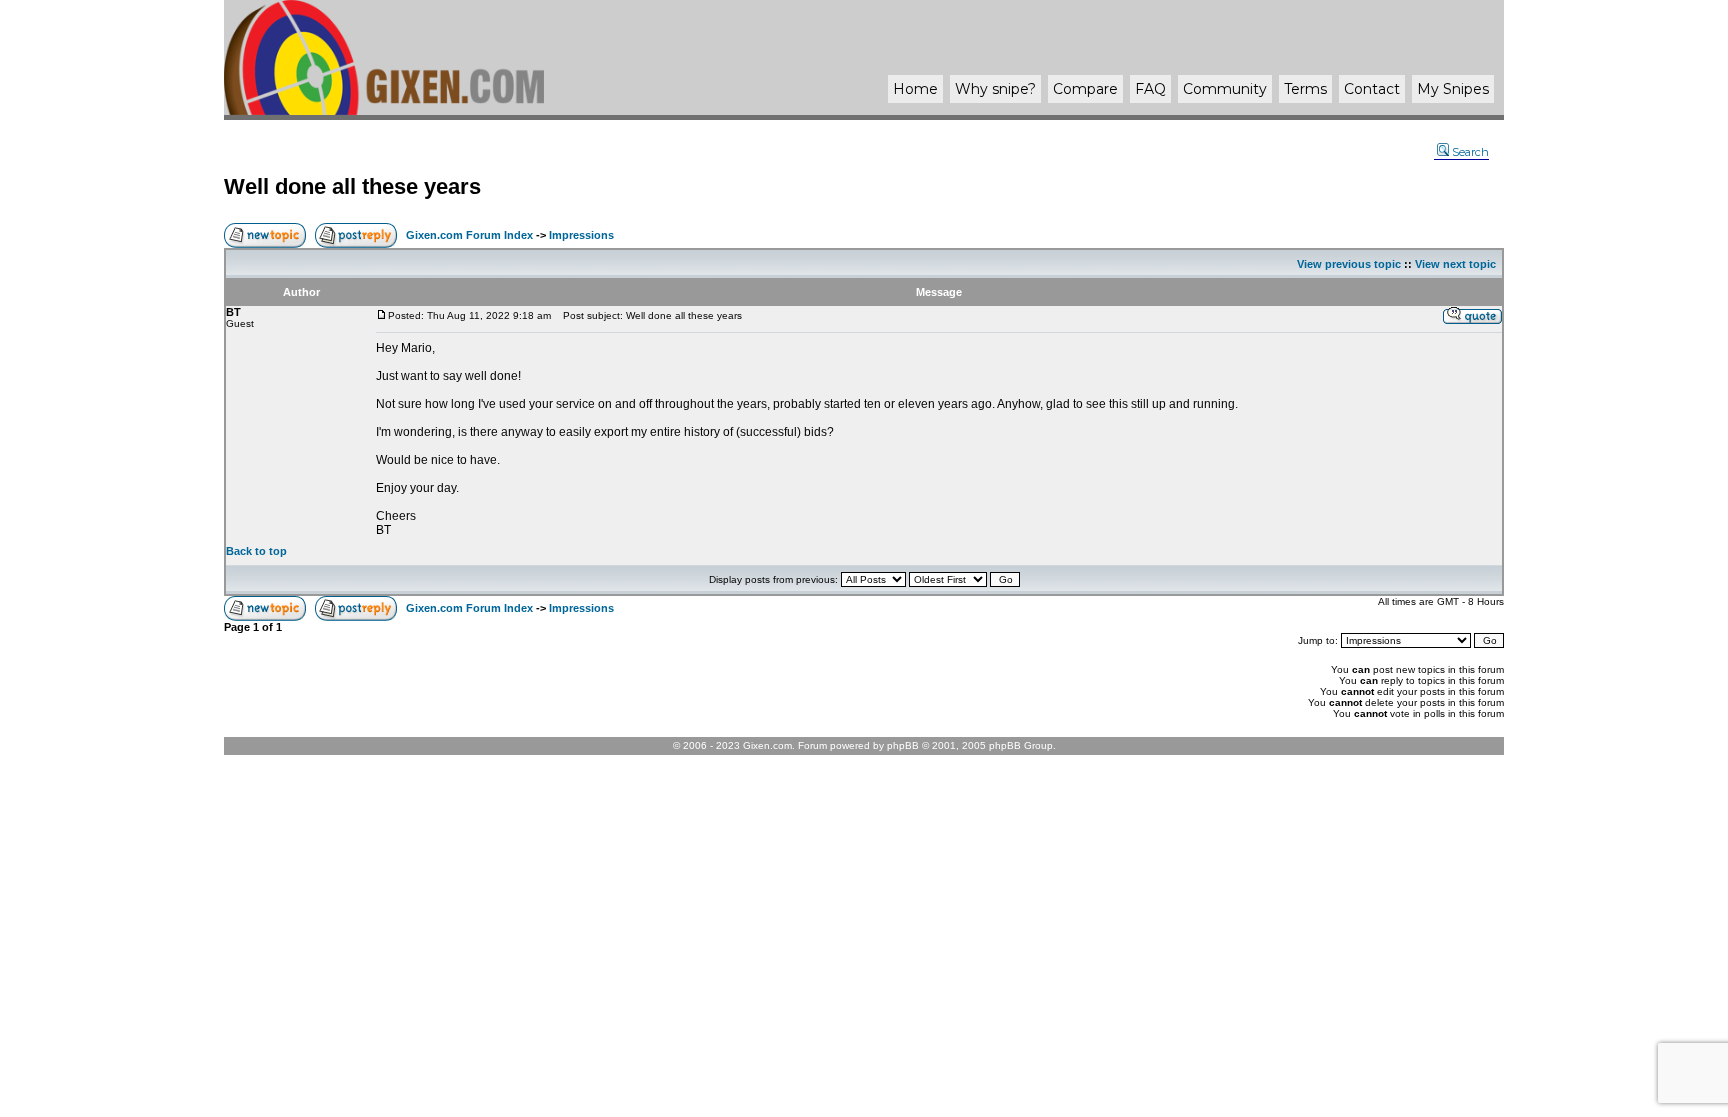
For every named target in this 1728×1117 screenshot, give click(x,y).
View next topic (1455, 264)
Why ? (995, 89)
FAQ (1150, 89)
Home (915, 89)
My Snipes (1453, 89)
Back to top (256, 551)
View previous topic (1349, 264)
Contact (1372, 89)
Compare (1085, 89)
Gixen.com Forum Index (469, 235)
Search (1470, 152)
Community (1225, 89)
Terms (1305, 89)
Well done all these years (352, 186)
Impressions (581, 235)
